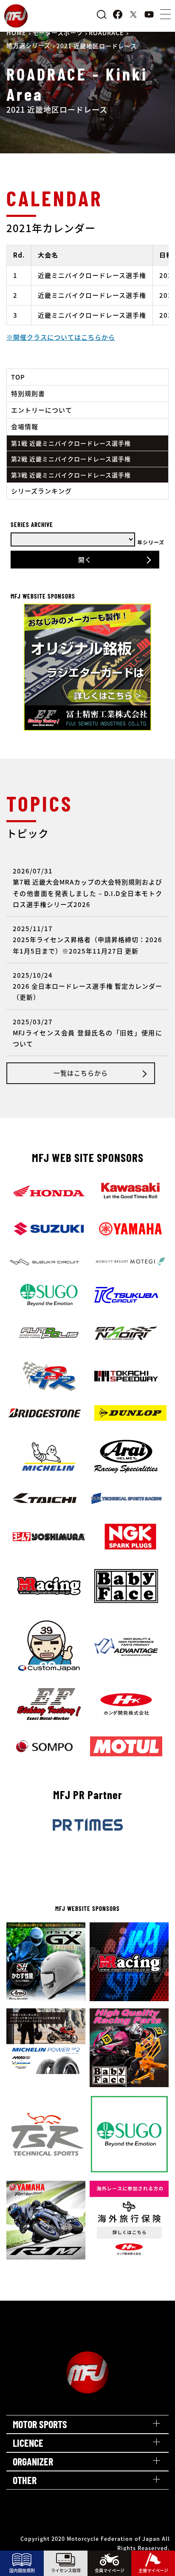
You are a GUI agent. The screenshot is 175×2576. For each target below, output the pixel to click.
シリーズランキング (41, 491)
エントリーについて (42, 410)
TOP (18, 377)
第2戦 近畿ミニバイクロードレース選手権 (71, 459)
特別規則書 (28, 393)
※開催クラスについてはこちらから (61, 337)
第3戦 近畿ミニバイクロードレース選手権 (71, 475)
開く (85, 559)
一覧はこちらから (81, 1073)
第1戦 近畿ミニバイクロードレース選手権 (71, 443)
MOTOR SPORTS (40, 2424)
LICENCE (28, 2443)
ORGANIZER (33, 2461)
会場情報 (25, 426)
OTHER (25, 2480)
